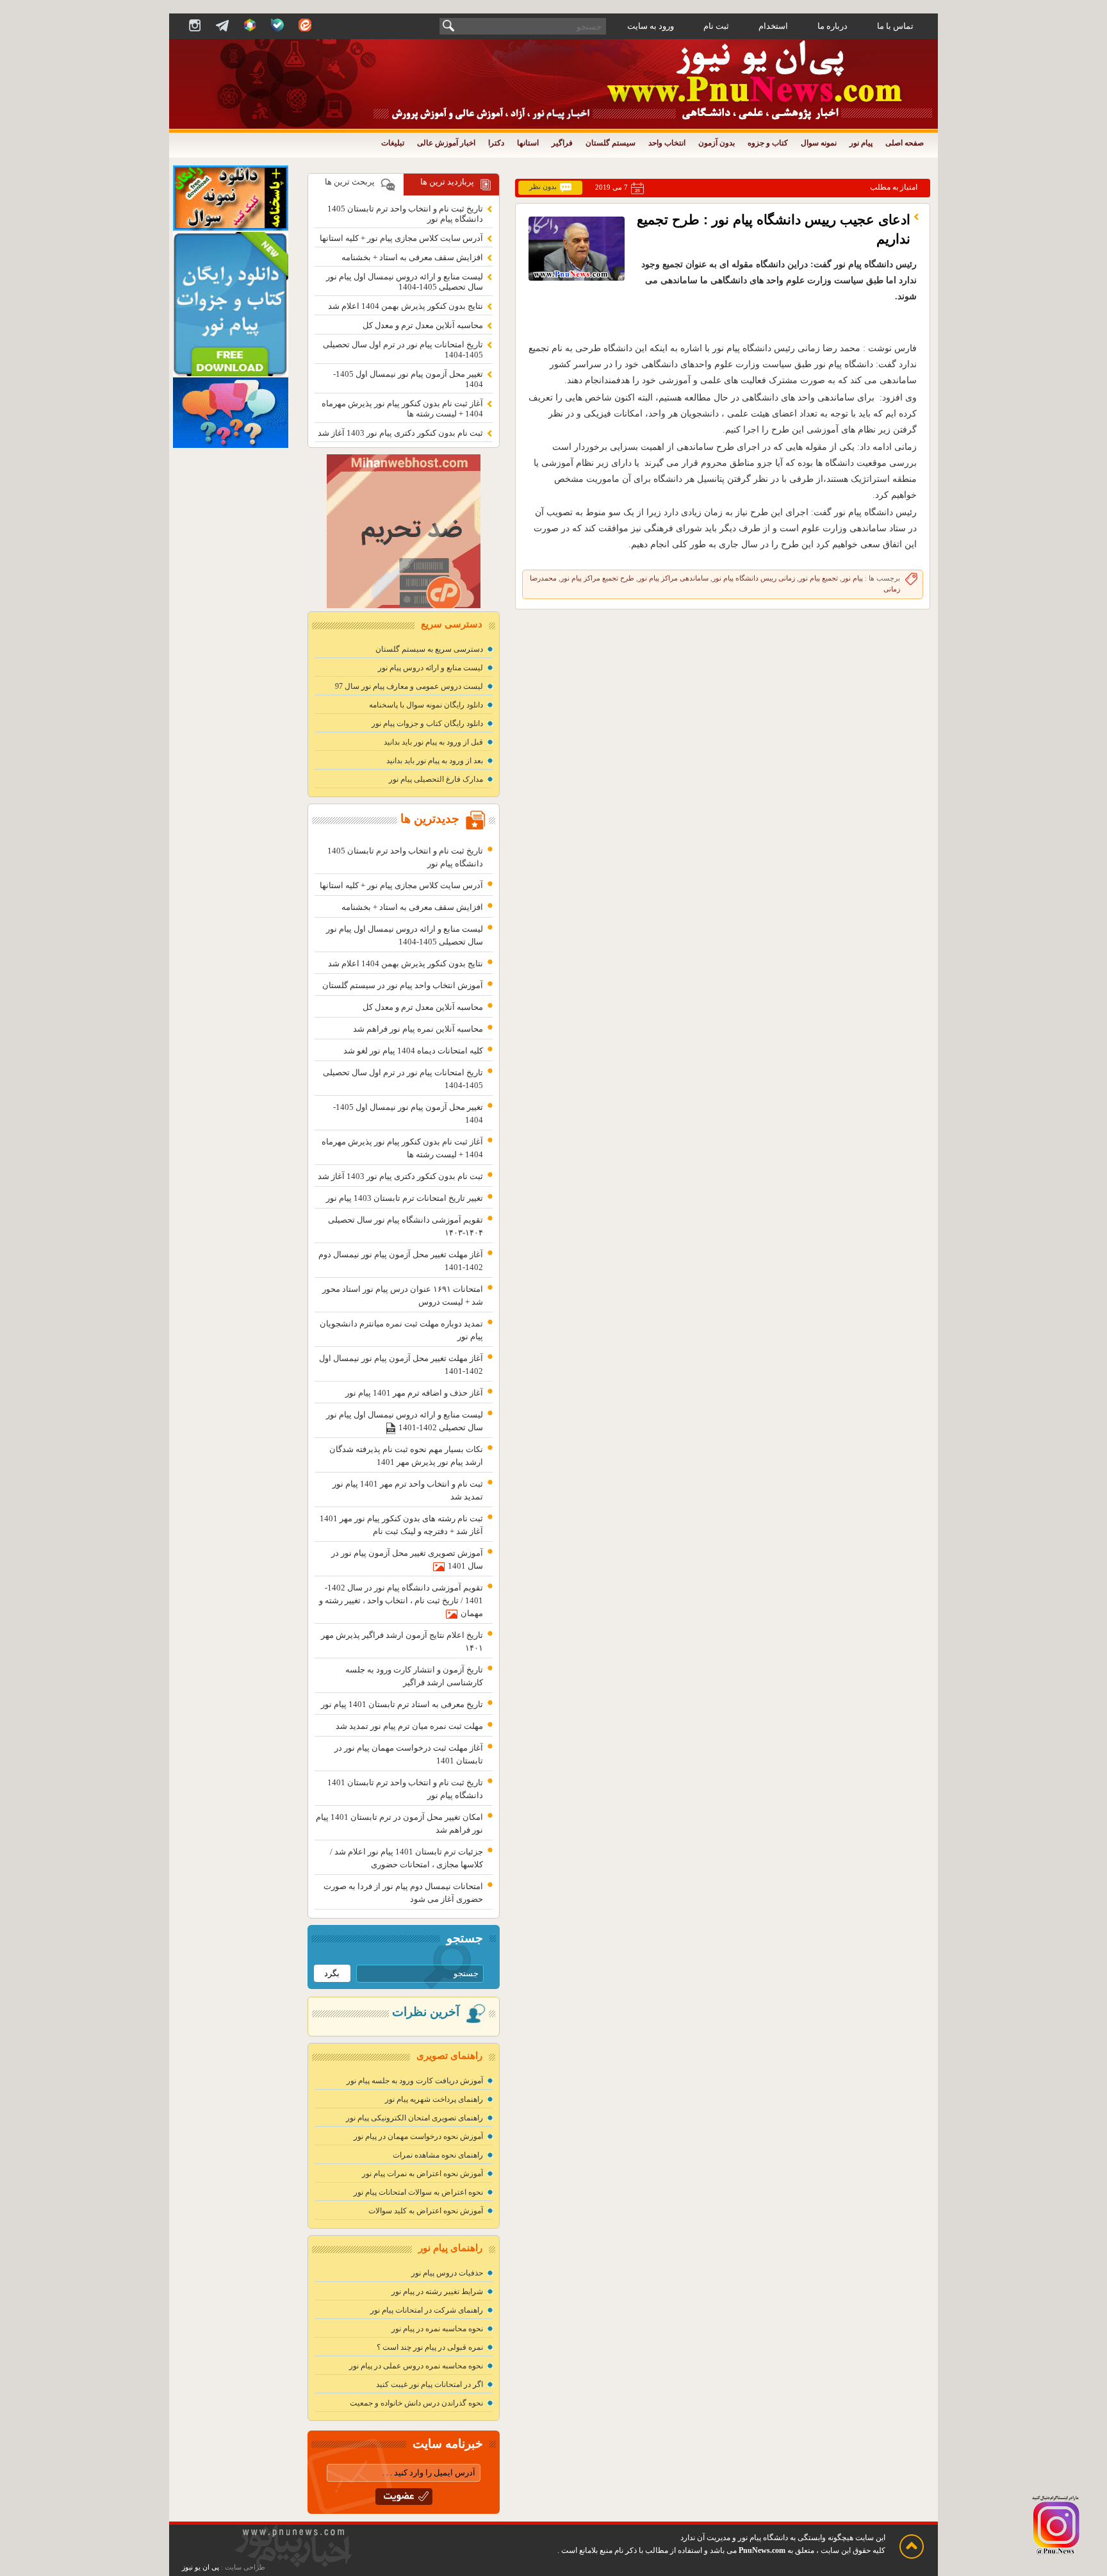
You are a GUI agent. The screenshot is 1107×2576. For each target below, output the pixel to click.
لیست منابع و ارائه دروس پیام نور (430, 668)
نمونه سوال (819, 143)
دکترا (496, 143)
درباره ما (832, 26)
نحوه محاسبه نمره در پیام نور (437, 2329)
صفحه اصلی (905, 143)
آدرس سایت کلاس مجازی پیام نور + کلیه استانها (401, 238)
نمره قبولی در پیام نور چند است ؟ (430, 2347)
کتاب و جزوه (768, 143)
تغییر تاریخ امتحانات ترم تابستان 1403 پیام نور (405, 1198)
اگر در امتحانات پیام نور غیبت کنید (430, 2384)
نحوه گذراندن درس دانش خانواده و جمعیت (416, 2403)
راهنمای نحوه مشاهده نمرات (438, 2155)
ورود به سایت (651, 26)
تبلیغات (393, 143)
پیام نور (861, 143)
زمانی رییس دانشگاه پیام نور (754, 578)
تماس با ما (895, 26)
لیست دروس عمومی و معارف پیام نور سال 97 (409, 686)
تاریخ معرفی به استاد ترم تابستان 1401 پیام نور (402, 1704)
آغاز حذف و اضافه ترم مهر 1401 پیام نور (414, 1393)
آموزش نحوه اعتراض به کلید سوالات (426, 2211)
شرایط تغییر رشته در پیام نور (437, 2291)
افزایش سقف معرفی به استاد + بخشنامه (412, 257)
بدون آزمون (717, 143)
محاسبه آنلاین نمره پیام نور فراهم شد (418, 1029)
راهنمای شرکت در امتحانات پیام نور (427, 2310)
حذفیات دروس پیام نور (447, 2273)
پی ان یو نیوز (201, 2567)
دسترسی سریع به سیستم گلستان (429, 649)
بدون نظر (543, 187)
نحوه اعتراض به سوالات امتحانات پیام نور (418, 2192)
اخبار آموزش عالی (446, 143)
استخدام (773, 26)
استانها (528, 143)
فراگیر (562, 143)
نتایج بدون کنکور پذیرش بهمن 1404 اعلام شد (406, 306)
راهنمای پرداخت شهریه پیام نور (434, 2099)
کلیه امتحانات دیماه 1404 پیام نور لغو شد (413, 1051)
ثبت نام (716, 26)
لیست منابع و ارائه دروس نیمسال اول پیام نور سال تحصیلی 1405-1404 (405, 282)
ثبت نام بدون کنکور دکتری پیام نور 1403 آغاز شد (400, 433)
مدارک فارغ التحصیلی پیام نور (436, 779)
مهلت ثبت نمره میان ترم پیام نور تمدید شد (409, 1726)
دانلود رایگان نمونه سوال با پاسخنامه (426, 705)
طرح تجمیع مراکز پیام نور (597, 578)
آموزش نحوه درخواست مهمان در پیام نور (418, 2136)
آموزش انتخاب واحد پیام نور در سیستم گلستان (403, 985)
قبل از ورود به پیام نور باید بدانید (433, 742)
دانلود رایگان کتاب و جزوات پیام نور (427, 723)
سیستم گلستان (611, 143)
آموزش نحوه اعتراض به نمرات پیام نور (422, 2174)
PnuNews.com (762, 2550)
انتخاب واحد (667, 143)
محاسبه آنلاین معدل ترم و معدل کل (423, 325)
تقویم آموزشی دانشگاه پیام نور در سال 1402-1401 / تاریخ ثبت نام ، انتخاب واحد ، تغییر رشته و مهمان (401, 1600)
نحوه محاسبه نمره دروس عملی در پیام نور (416, 2366)
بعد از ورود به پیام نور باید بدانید (435, 761)
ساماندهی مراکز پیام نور (673, 578)
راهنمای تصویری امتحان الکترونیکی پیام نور (414, 2118)
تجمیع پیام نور (818, 578)
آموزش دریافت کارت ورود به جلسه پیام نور (415, 2081)
